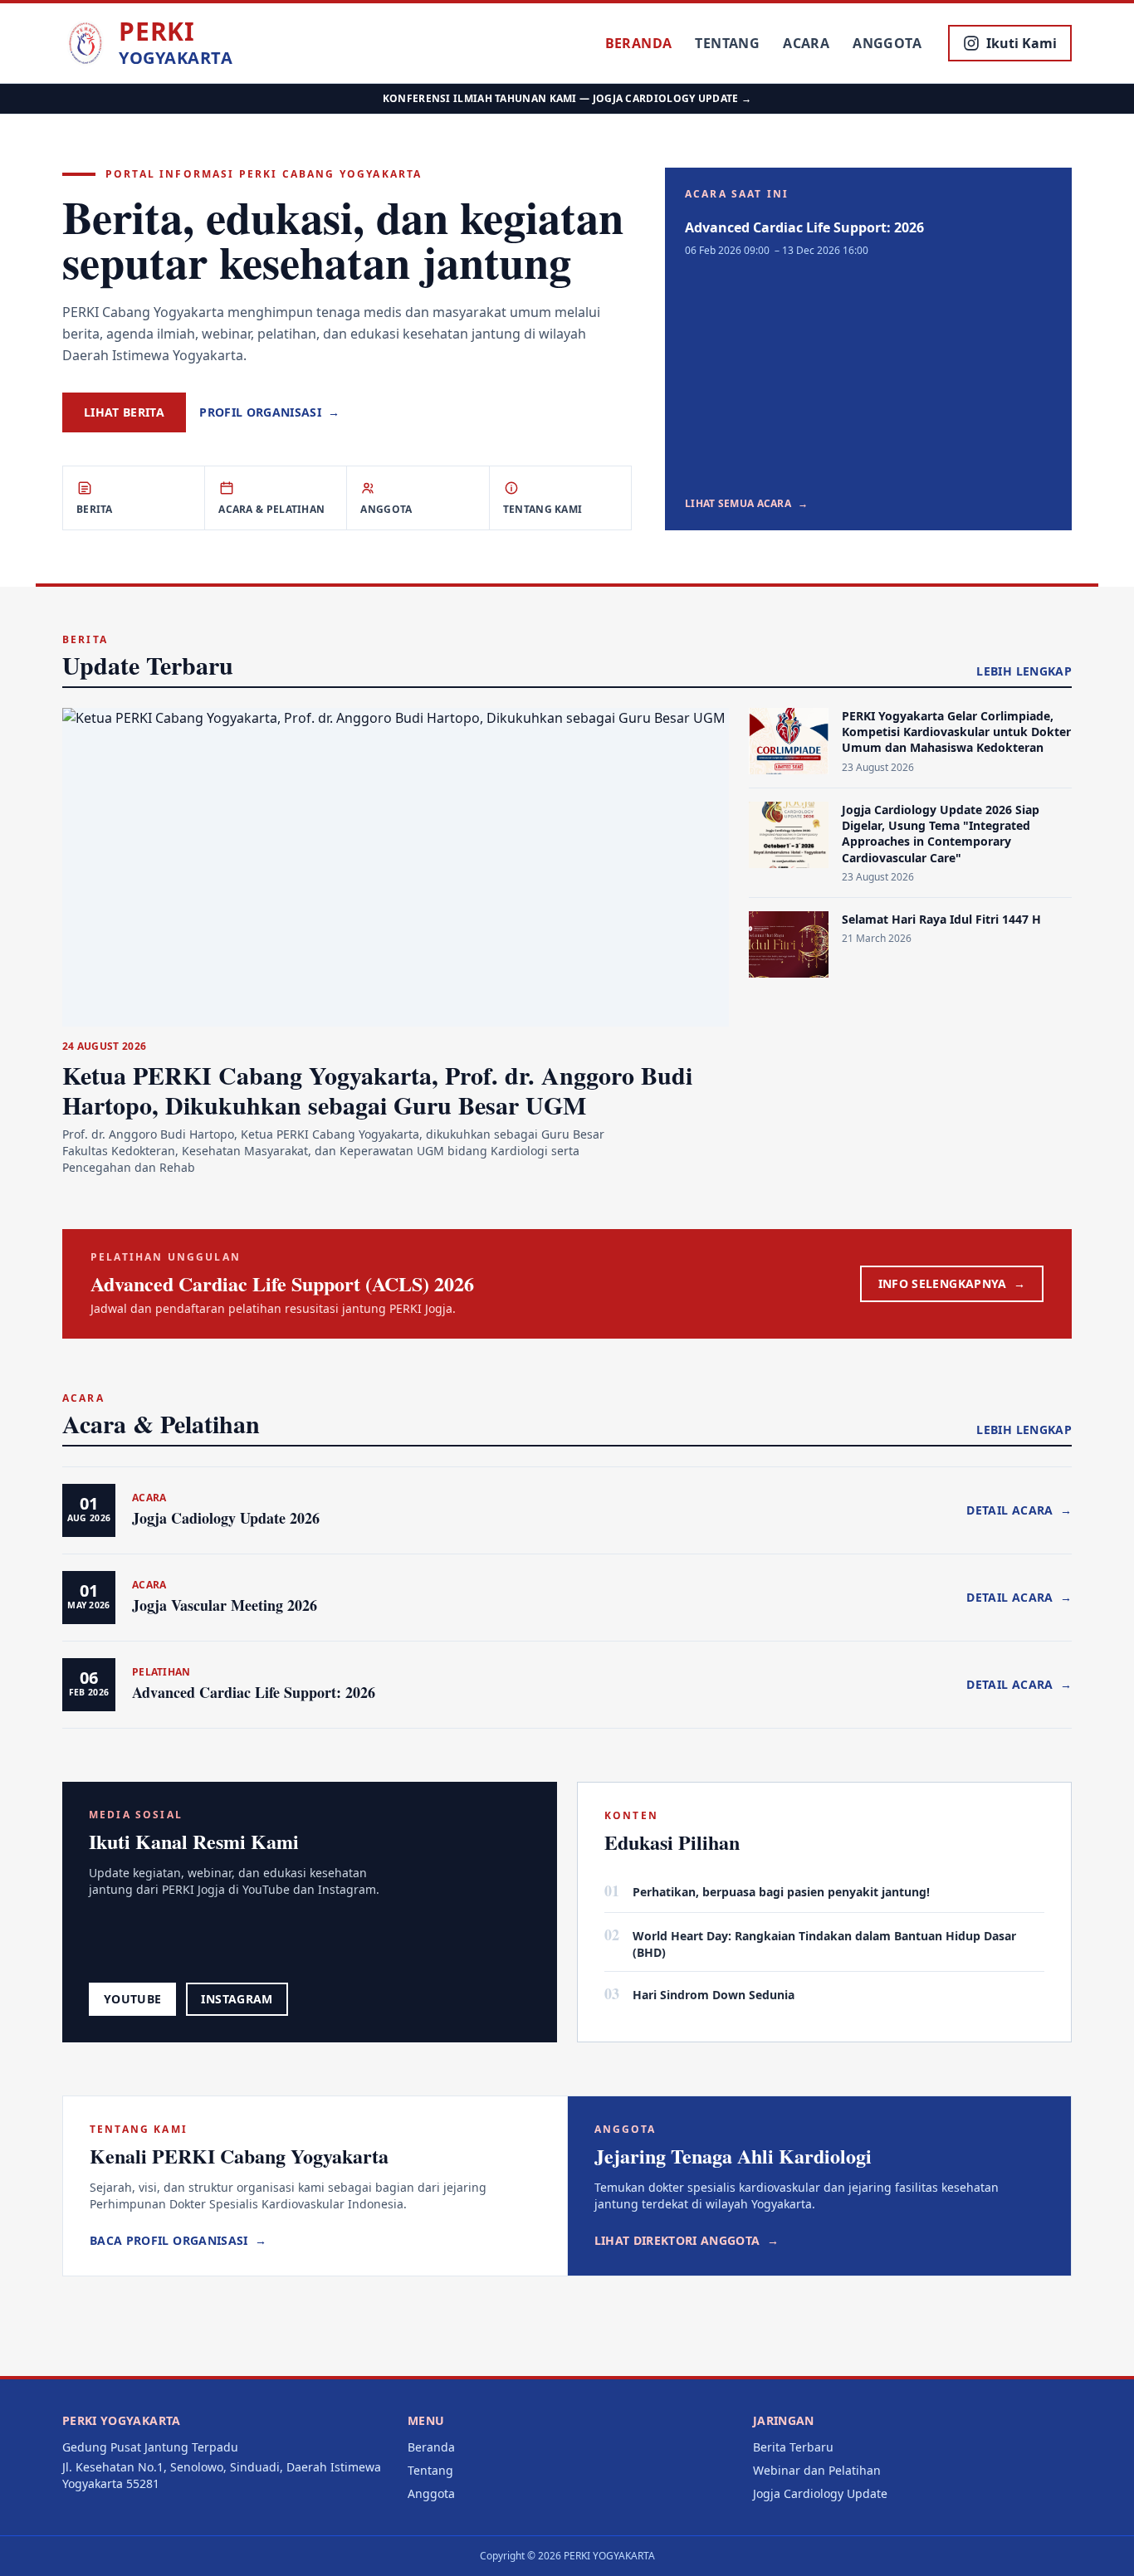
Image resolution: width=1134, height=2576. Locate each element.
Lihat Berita (124, 412)
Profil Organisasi (269, 412)
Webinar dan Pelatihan (817, 2470)
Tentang (727, 43)
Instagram (237, 1999)
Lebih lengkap (1024, 671)
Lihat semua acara (746, 504)
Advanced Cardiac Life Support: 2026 (804, 227)
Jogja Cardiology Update (820, 2493)
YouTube (132, 1999)
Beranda (639, 43)
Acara (806, 43)
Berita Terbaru (793, 2447)
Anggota (887, 43)
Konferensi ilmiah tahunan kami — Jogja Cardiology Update (567, 98)
